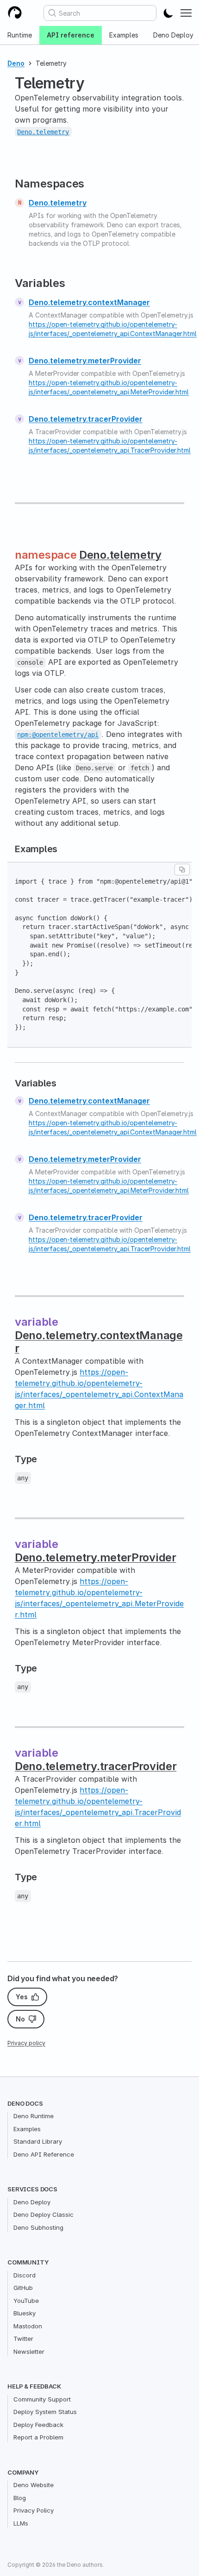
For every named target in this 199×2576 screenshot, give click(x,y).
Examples (124, 35)
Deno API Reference (44, 2154)
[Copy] (182, 870)
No (20, 2019)
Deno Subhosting (38, 2227)
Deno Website (34, 2485)
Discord (25, 2275)
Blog (20, 2498)
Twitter (23, 2339)
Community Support (42, 2399)
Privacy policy (26, 2043)
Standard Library (38, 2141)
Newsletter (29, 2351)
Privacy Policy (34, 2510)
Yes (22, 1997)
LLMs (21, 2523)
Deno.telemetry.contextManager (89, 302)
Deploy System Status (45, 2412)
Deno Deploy (32, 2202)
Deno (16, 63)
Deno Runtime (34, 2116)
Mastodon (28, 2326)
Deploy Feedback (38, 2425)
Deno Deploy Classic (44, 2214)
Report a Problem (38, 2437)
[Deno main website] (15, 13)
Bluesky (25, 2313)
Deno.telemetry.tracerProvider (86, 419)
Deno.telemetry (58, 203)
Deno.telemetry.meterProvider (85, 361)
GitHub (23, 2288)
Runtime (20, 35)
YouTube (26, 2301)
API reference (71, 35)
